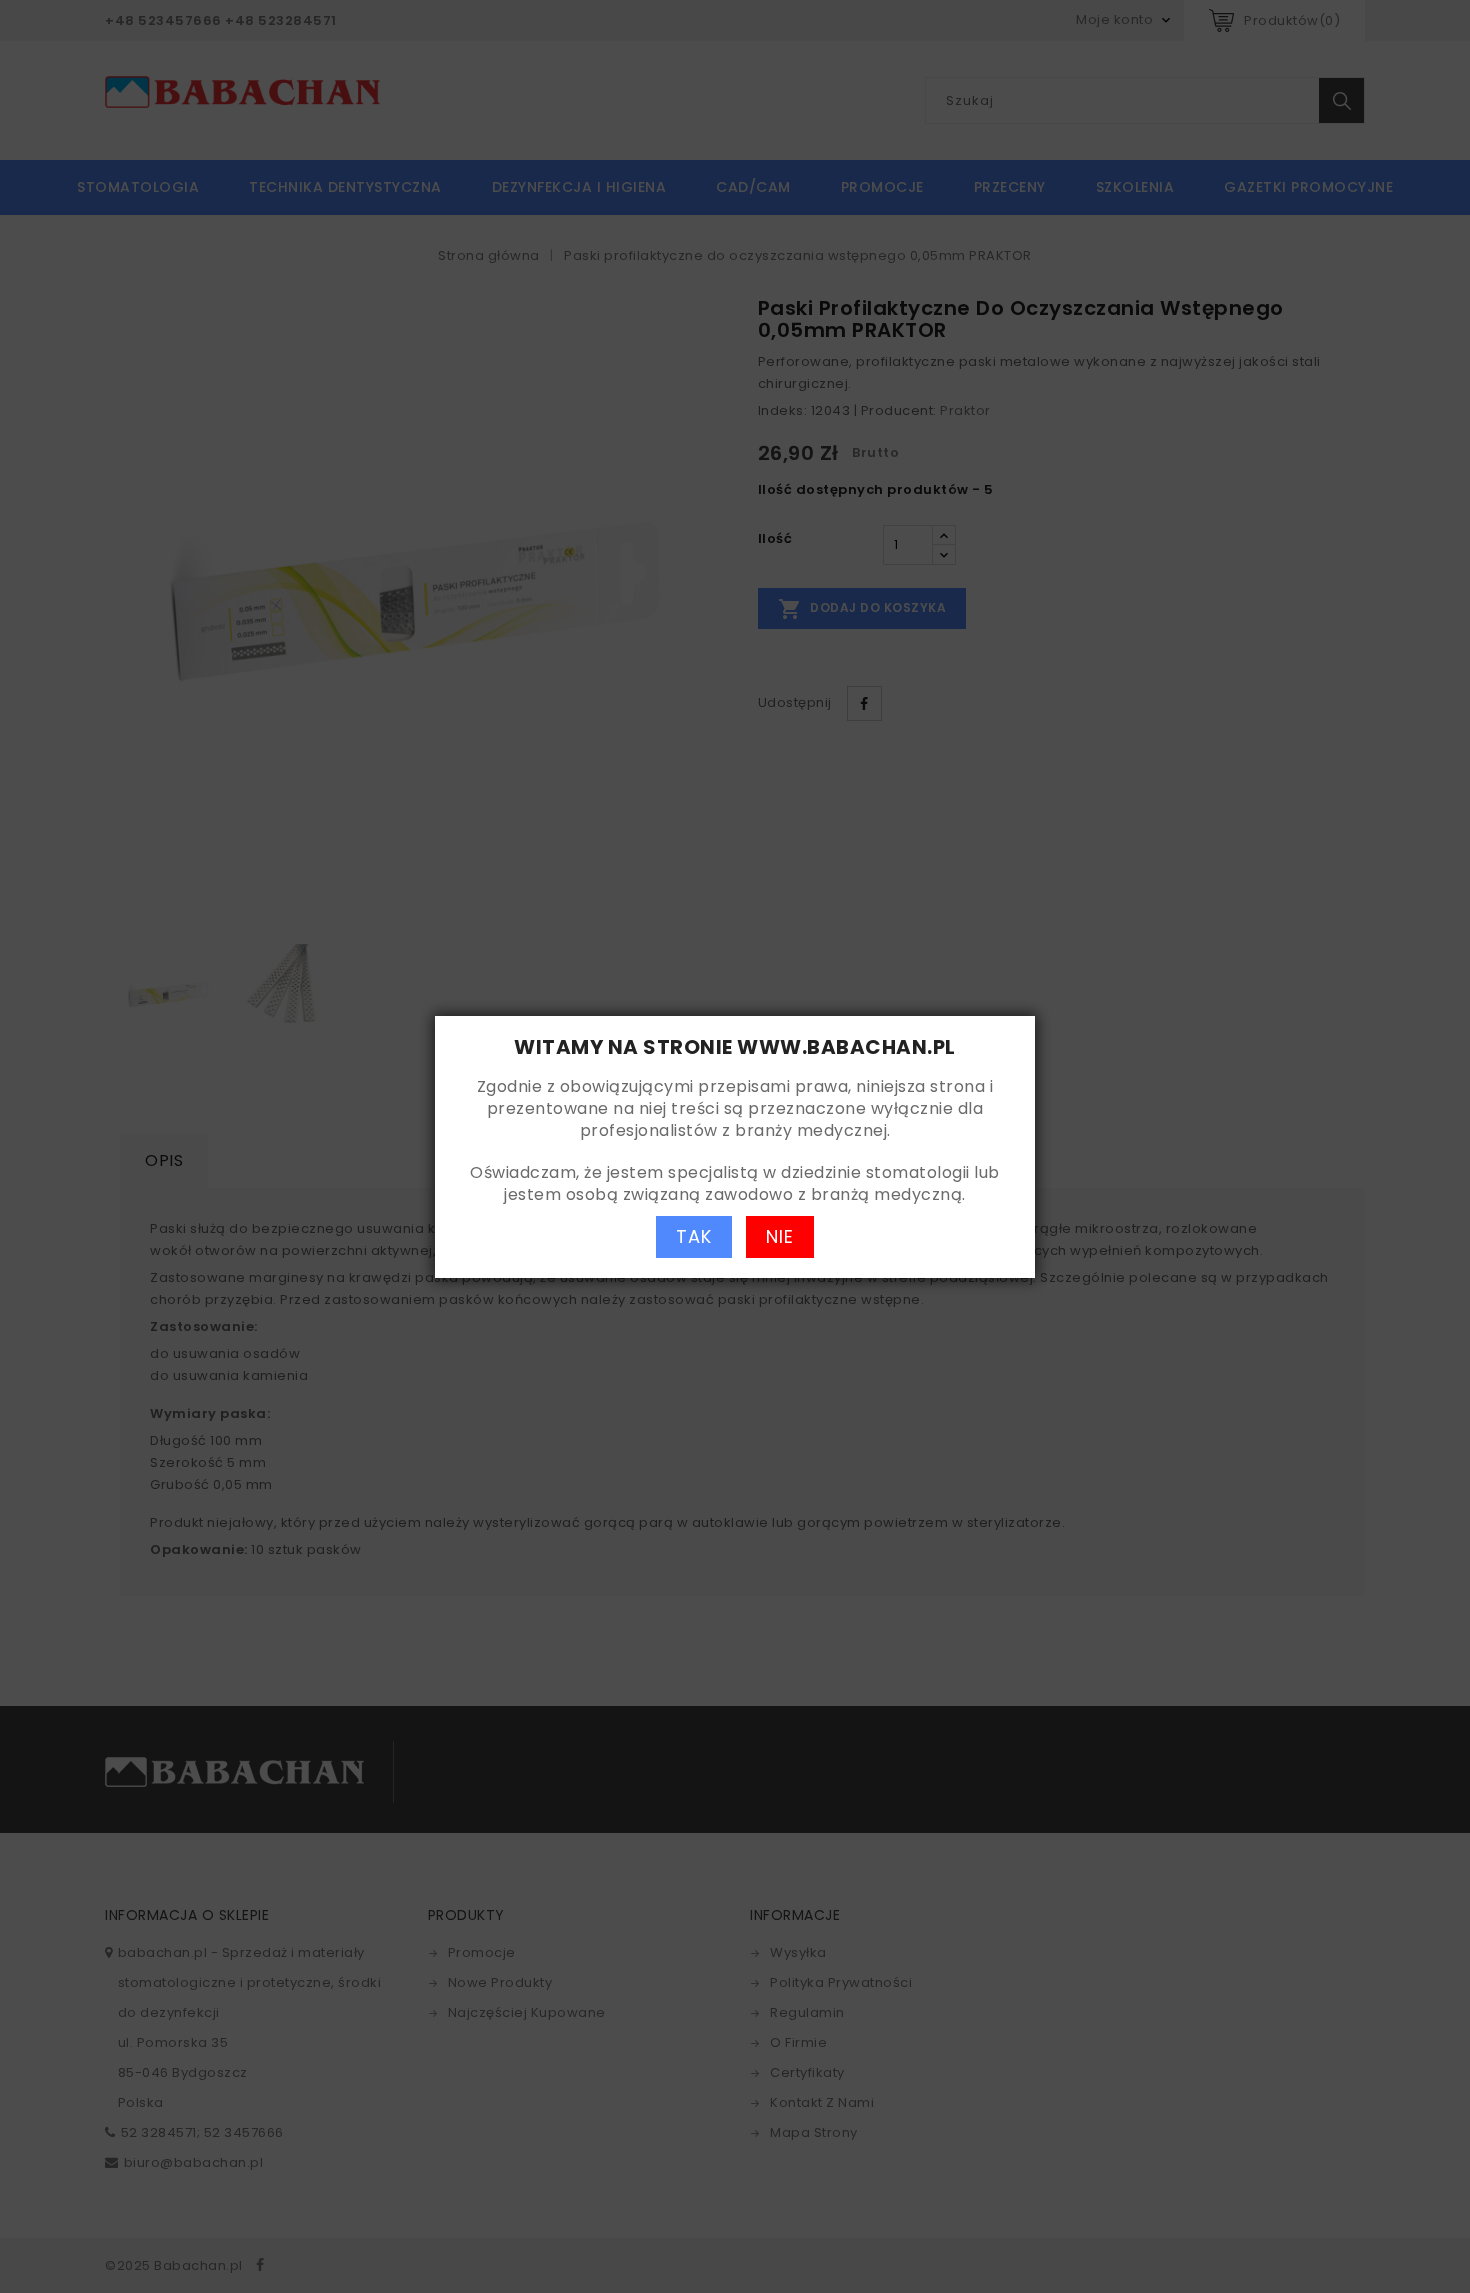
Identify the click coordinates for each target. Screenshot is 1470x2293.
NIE (780, 1236)
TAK (694, 1236)
